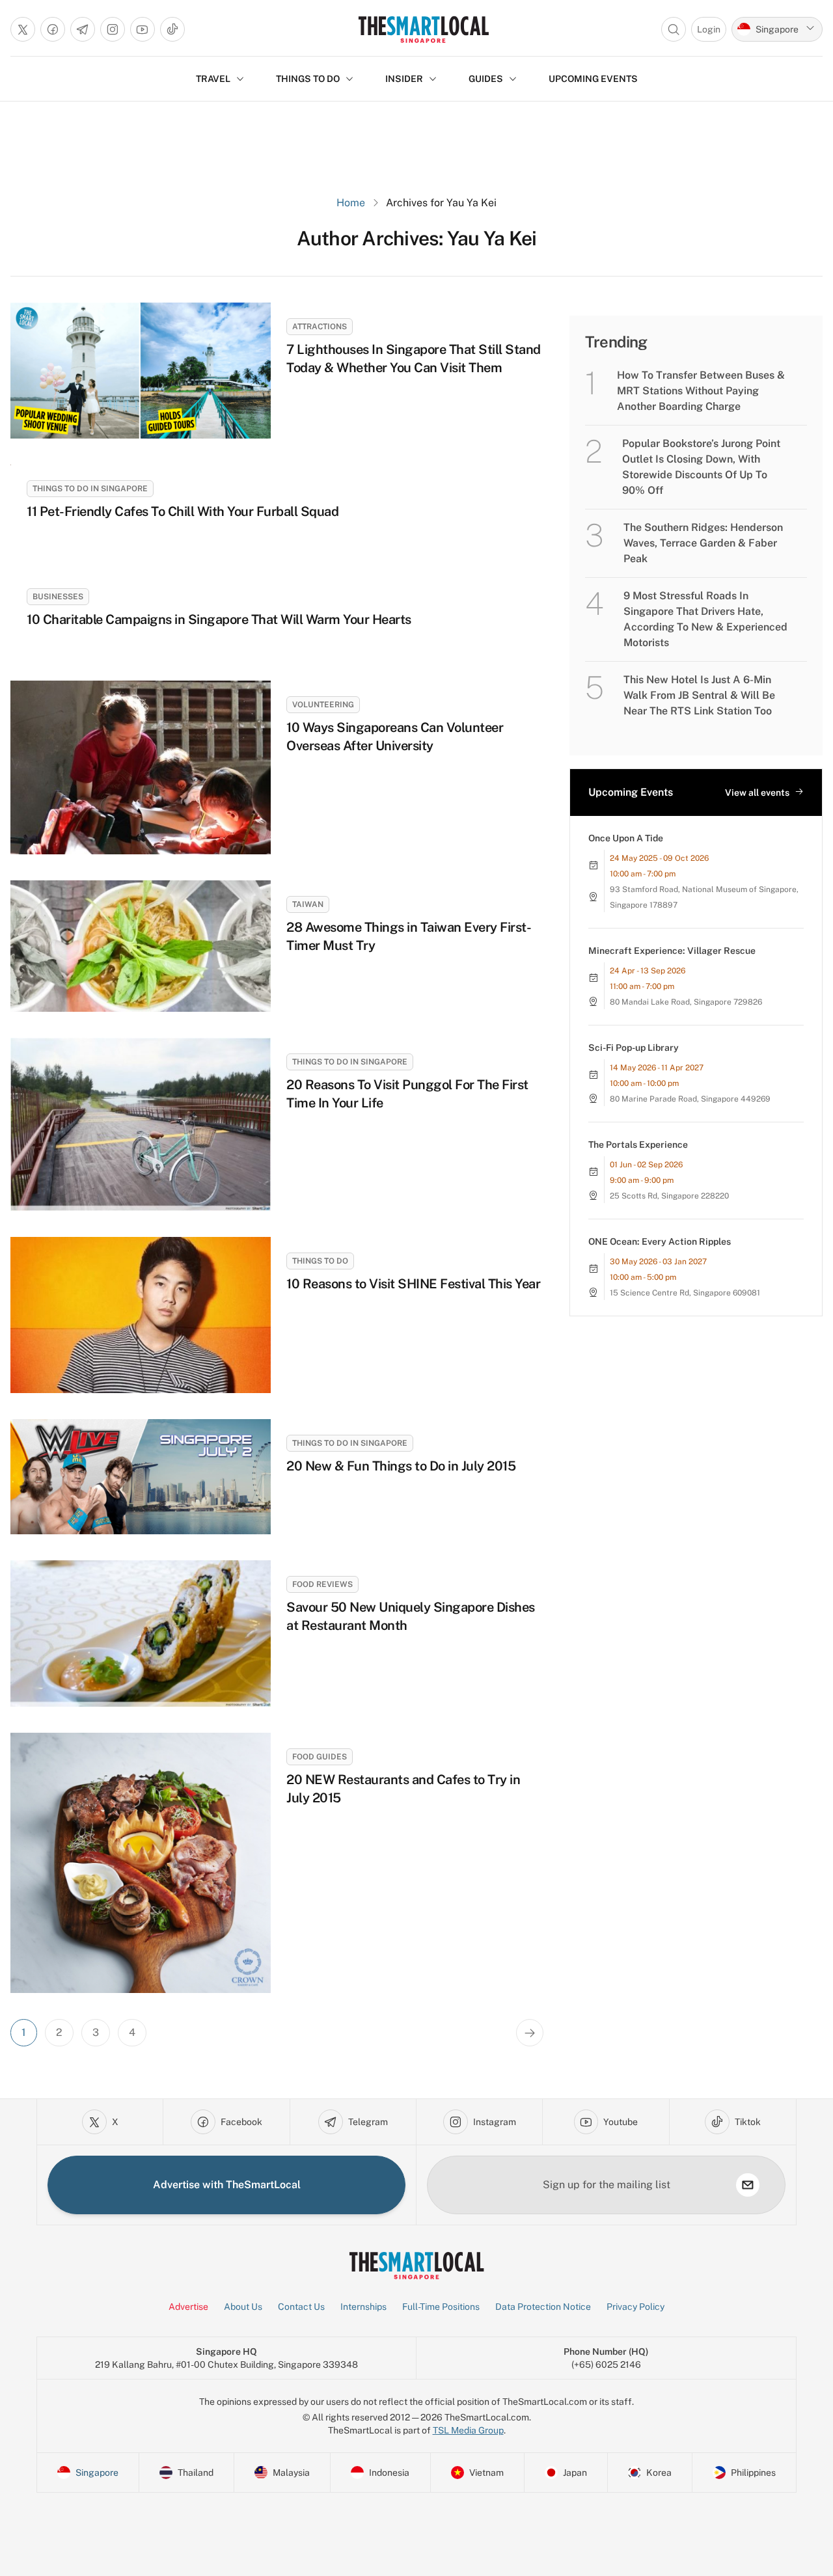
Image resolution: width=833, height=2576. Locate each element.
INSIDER (404, 79)
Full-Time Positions (441, 2307)
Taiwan (308, 904)
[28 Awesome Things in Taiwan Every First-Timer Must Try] (141, 946)
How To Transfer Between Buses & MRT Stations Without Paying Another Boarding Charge (701, 391)
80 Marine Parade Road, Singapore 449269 (690, 1099)
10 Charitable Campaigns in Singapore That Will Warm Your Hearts (219, 619)
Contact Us (301, 2307)
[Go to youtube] (143, 29)
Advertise (188, 2307)
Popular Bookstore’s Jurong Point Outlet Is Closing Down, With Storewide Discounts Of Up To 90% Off (701, 467)
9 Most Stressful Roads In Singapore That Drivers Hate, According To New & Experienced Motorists (705, 619)
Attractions (320, 327)
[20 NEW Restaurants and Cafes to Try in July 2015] (141, 1863)
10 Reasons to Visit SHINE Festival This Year (413, 1284)
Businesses (58, 597)
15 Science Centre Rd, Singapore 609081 (685, 1293)
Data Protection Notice (543, 2307)
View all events (757, 793)
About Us (243, 2307)
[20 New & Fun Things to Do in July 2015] (141, 1477)
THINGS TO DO (308, 79)
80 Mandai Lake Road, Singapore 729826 (686, 1002)
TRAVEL (213, 79)
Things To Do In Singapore (90, 489)
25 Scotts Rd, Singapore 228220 (669, 1196)
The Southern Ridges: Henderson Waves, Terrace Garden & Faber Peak (703, 543)
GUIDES (486, 79)
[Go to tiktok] (172, 29)
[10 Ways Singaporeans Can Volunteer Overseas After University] (141, 767)
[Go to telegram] (83, 29)
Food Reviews (322, 1584)
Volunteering (323, 705)
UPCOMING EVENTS (593, 79)
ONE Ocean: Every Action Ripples (660, 1241)
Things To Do (320, 1261)
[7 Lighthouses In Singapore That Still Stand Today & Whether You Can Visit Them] (141, 371)
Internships (363, 2307)
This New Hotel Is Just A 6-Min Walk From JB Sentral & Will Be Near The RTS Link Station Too (699, 695)
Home (351, 203)
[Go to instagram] (113, 29)
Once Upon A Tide (626, 838)
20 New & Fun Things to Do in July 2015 (401, 1466)
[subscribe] (748, 2185)
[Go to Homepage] (423, 29)
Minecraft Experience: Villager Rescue (672, 951)
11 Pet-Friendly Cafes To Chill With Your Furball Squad (183, 511)
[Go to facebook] (53, 29)
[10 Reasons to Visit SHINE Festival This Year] (141, 1315)
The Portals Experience (638, 1145)
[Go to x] (23, 29)
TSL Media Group (468, 2430)
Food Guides (320, 1757)
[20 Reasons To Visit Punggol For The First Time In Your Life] (141, 1125)
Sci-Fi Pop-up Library (634, 1048)
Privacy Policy (635, 2307)
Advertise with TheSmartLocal (227, 2185)
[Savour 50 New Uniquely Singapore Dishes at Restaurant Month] (141, 1634)
